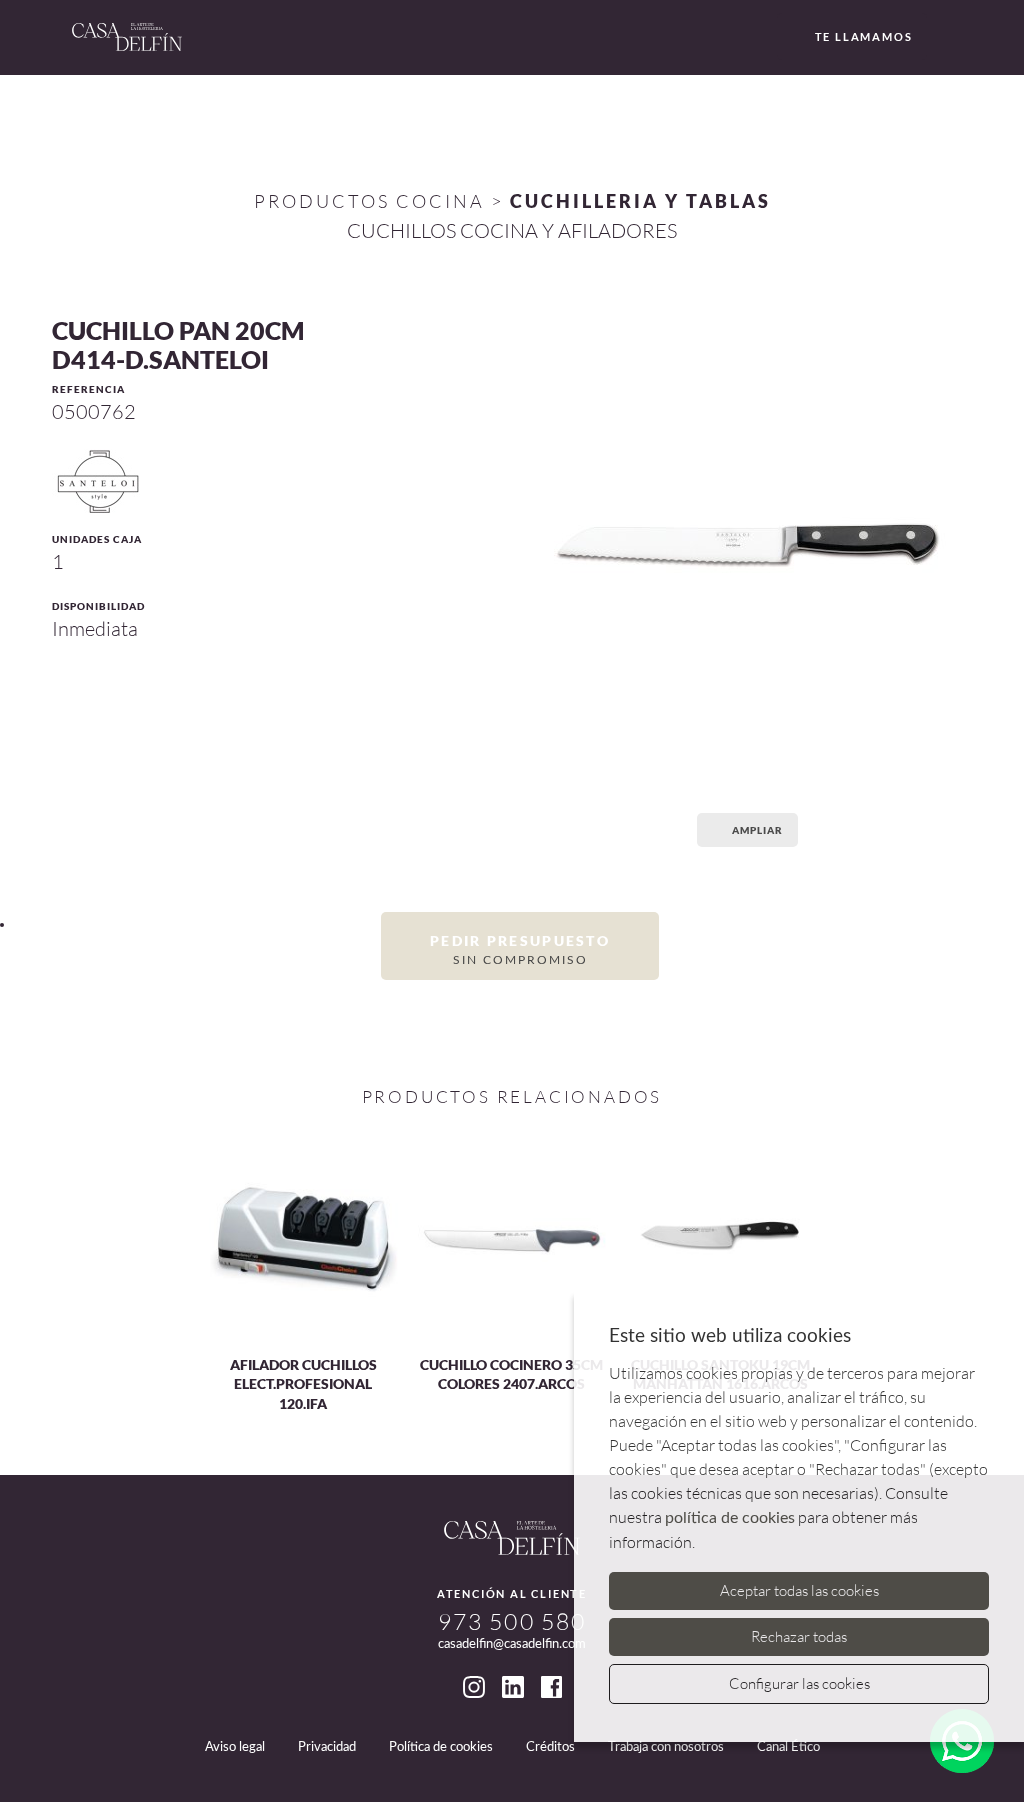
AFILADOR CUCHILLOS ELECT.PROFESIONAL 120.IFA (303, 1384)
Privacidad (327, 1747)
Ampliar (757, 830)
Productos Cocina (369, 201)
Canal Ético (788, 1747)
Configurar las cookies (799, 1683)
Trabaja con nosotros (666, 1747)
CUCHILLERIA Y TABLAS (640, 201)
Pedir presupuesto (520, 949)
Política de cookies (441, 1747)
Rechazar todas (799, 1636)
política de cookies (730, 1518)
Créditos (550, 1747)
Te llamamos (864, 36)
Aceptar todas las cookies (799, 1590)
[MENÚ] (949, 38)
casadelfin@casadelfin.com (512, 1644)
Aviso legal (235, 1747)
